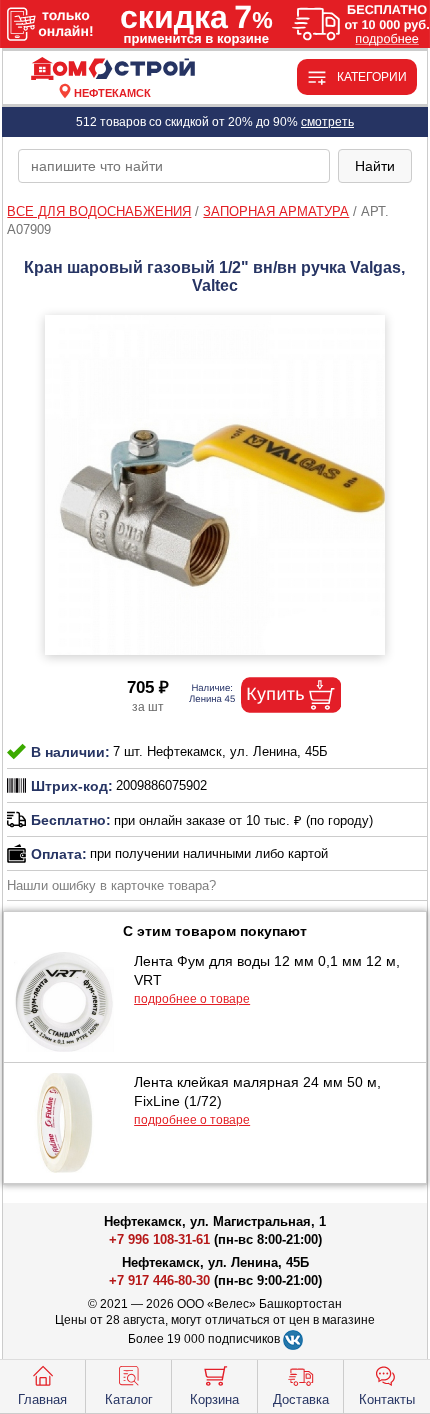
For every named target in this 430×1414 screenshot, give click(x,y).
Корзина (214, 1399)
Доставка (301, 1399)
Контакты (387, 1399)
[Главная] (112, 69)
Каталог (129, 1399)
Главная (42, 1399)
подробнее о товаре (192, 999)
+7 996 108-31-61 (159, 1239)
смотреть (327, 122)
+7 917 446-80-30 (159, 1280)
